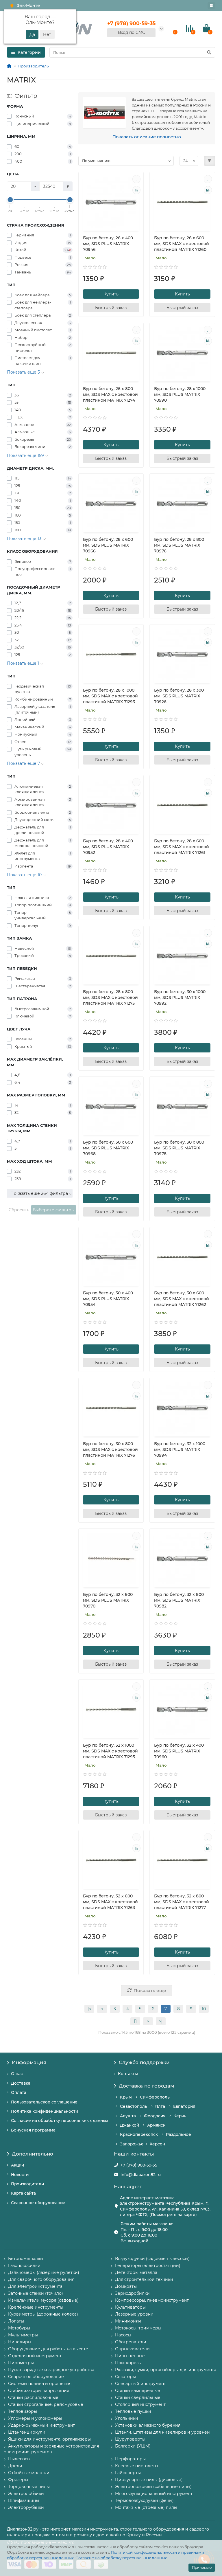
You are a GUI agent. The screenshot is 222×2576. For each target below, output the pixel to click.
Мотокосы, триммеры (138, 2328)
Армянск (156, 2125)
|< (89, 2009)
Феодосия (155, 2116)
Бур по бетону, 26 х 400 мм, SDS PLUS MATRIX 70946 (108, 244)
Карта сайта (23, 2193)
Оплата (19, 2092)
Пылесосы (19, 2459)
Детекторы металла (136, 2272)
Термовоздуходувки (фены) (144, 2500)
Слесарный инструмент (140, 2384)
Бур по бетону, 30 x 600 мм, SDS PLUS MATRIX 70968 (108, 1148)
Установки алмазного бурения (148, 2425)
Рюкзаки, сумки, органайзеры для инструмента (166, 2370)
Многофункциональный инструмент (154, 2494)
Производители (27, 2184)
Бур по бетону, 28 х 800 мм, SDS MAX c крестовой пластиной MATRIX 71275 (110, 997)
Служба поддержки (144, 2062)
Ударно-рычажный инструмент (41, 2425)
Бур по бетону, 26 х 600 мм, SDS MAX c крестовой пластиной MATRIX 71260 (182, 244)
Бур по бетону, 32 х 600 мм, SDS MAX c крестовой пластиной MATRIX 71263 (110, 1902)
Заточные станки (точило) (36, 2293)
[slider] (10, 200)
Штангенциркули (27, 2432)
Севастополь (134, 2106)
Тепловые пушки (133, 2411)
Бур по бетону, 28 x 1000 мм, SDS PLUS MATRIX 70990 (180, 394)
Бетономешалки (26, 2259)
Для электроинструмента (35, 2286)
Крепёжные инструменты (36, 2307)
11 (135, 2021)
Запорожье (132, 2144)
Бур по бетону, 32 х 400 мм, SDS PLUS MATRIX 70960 (179, 1751)
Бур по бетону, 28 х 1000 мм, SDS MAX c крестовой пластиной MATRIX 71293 (110, 696)
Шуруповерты (130, 2439)
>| (161, 2021)
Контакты (128, 2074)
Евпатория (184, 2106)
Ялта (160, 2106)
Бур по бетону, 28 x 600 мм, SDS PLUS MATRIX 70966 (108, 545)
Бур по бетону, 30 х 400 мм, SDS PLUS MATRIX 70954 (108, 1299)
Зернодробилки (132, 2293)
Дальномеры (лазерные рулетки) (44, 2272)
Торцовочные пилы (29, 2487)
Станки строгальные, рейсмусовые (46, 2404)
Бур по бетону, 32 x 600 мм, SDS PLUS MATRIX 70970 (108, 1600)
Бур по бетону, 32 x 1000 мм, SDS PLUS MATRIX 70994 (180, 1449)
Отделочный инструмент (35, 2356)
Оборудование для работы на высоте (48, 2349)
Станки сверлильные (138, 2397)
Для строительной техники (144, 2279)
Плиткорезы (128, 2363)
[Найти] (209, 52)
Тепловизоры (23, 2411)
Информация (29, 2062)
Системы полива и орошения (40, 2384)
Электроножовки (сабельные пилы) (153, 2487)
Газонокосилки (24, 2266)
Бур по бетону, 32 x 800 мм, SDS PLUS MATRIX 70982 (179, 1600)
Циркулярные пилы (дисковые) (149, 2480)
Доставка (21, 2083)
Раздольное (178, 2134)
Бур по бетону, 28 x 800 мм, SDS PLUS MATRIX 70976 (179, 545)
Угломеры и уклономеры (35, 2418)
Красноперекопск (139, 2134)
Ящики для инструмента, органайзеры (49, 2439)
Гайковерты (128, 2473)
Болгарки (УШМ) (133, 2446)
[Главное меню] (211, 5)
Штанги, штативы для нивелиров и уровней (162, 2432)
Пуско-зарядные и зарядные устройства (51, 2370)
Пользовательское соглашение (44, 2102)
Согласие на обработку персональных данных (121, 2558)
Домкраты (126, 2286)
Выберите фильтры (54, 1210)
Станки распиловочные (33, 2397)
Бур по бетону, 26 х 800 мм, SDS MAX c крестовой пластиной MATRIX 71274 (110, 394)
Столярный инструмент (140, 2404)
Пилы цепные (130, 2356)
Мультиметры (23, 2335)
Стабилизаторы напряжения (39, 2391)
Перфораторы (130, 2459)
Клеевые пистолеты (137, 2466)
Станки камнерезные (138, 2391)
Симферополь (155, 2097)
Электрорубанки (26, 2507)
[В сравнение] (136, 190)
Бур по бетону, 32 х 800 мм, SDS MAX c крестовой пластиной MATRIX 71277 (182, 1902)
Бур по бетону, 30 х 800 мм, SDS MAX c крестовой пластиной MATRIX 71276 (110, 1449)
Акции (17, 2165)
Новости (20, 2175)
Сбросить (19, 1210)
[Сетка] (210, 161)
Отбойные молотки (29, 2473)
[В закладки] (136, 179)
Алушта (128, 2116)
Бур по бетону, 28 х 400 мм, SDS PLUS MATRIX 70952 (108, 847)
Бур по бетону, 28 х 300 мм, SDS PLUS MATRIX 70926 (179, 696)
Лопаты (16, 2321)
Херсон (157, 2144)
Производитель (33, 66)
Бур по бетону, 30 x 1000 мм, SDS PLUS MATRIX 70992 (180, 997)
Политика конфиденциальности (45, 2111)
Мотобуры (19, 2328)
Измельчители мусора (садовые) (43, 2300)
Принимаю (202, 2567)
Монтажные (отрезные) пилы (146, 2507)
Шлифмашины (24, 2500)
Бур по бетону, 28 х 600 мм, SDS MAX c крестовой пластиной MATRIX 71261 (182, 847)
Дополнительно (33, 2154)
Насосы (123, 2335)
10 (204, 2009)
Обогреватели (131, 2342)
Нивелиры (20, 2342)
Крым (126, 2097)
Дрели (15, 2466)
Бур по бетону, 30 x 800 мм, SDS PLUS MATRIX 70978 (179, 1148)
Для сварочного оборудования (41, 2279)
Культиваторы (130, 2307)
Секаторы (125, 2377)
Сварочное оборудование (38, 2203)
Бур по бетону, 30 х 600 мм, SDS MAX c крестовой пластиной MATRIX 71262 (182, 1299)
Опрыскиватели (132, 2349)
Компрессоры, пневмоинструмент (152, 2300)
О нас (17, 2074)
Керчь (180, 2116)
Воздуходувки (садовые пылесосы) (152, 2259)
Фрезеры (18, 2480)
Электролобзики (26, 2494)
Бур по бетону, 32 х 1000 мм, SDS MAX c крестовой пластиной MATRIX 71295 (110, 1751)
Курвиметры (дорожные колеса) (43, 2314)
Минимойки (128, 2321)
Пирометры (21, 2363)
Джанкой (129, 2125)
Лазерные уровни (134, 2314)
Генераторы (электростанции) (148, 2266)
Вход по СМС (132, 32)
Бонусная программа (33, 2130)
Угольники (127, 2418)
